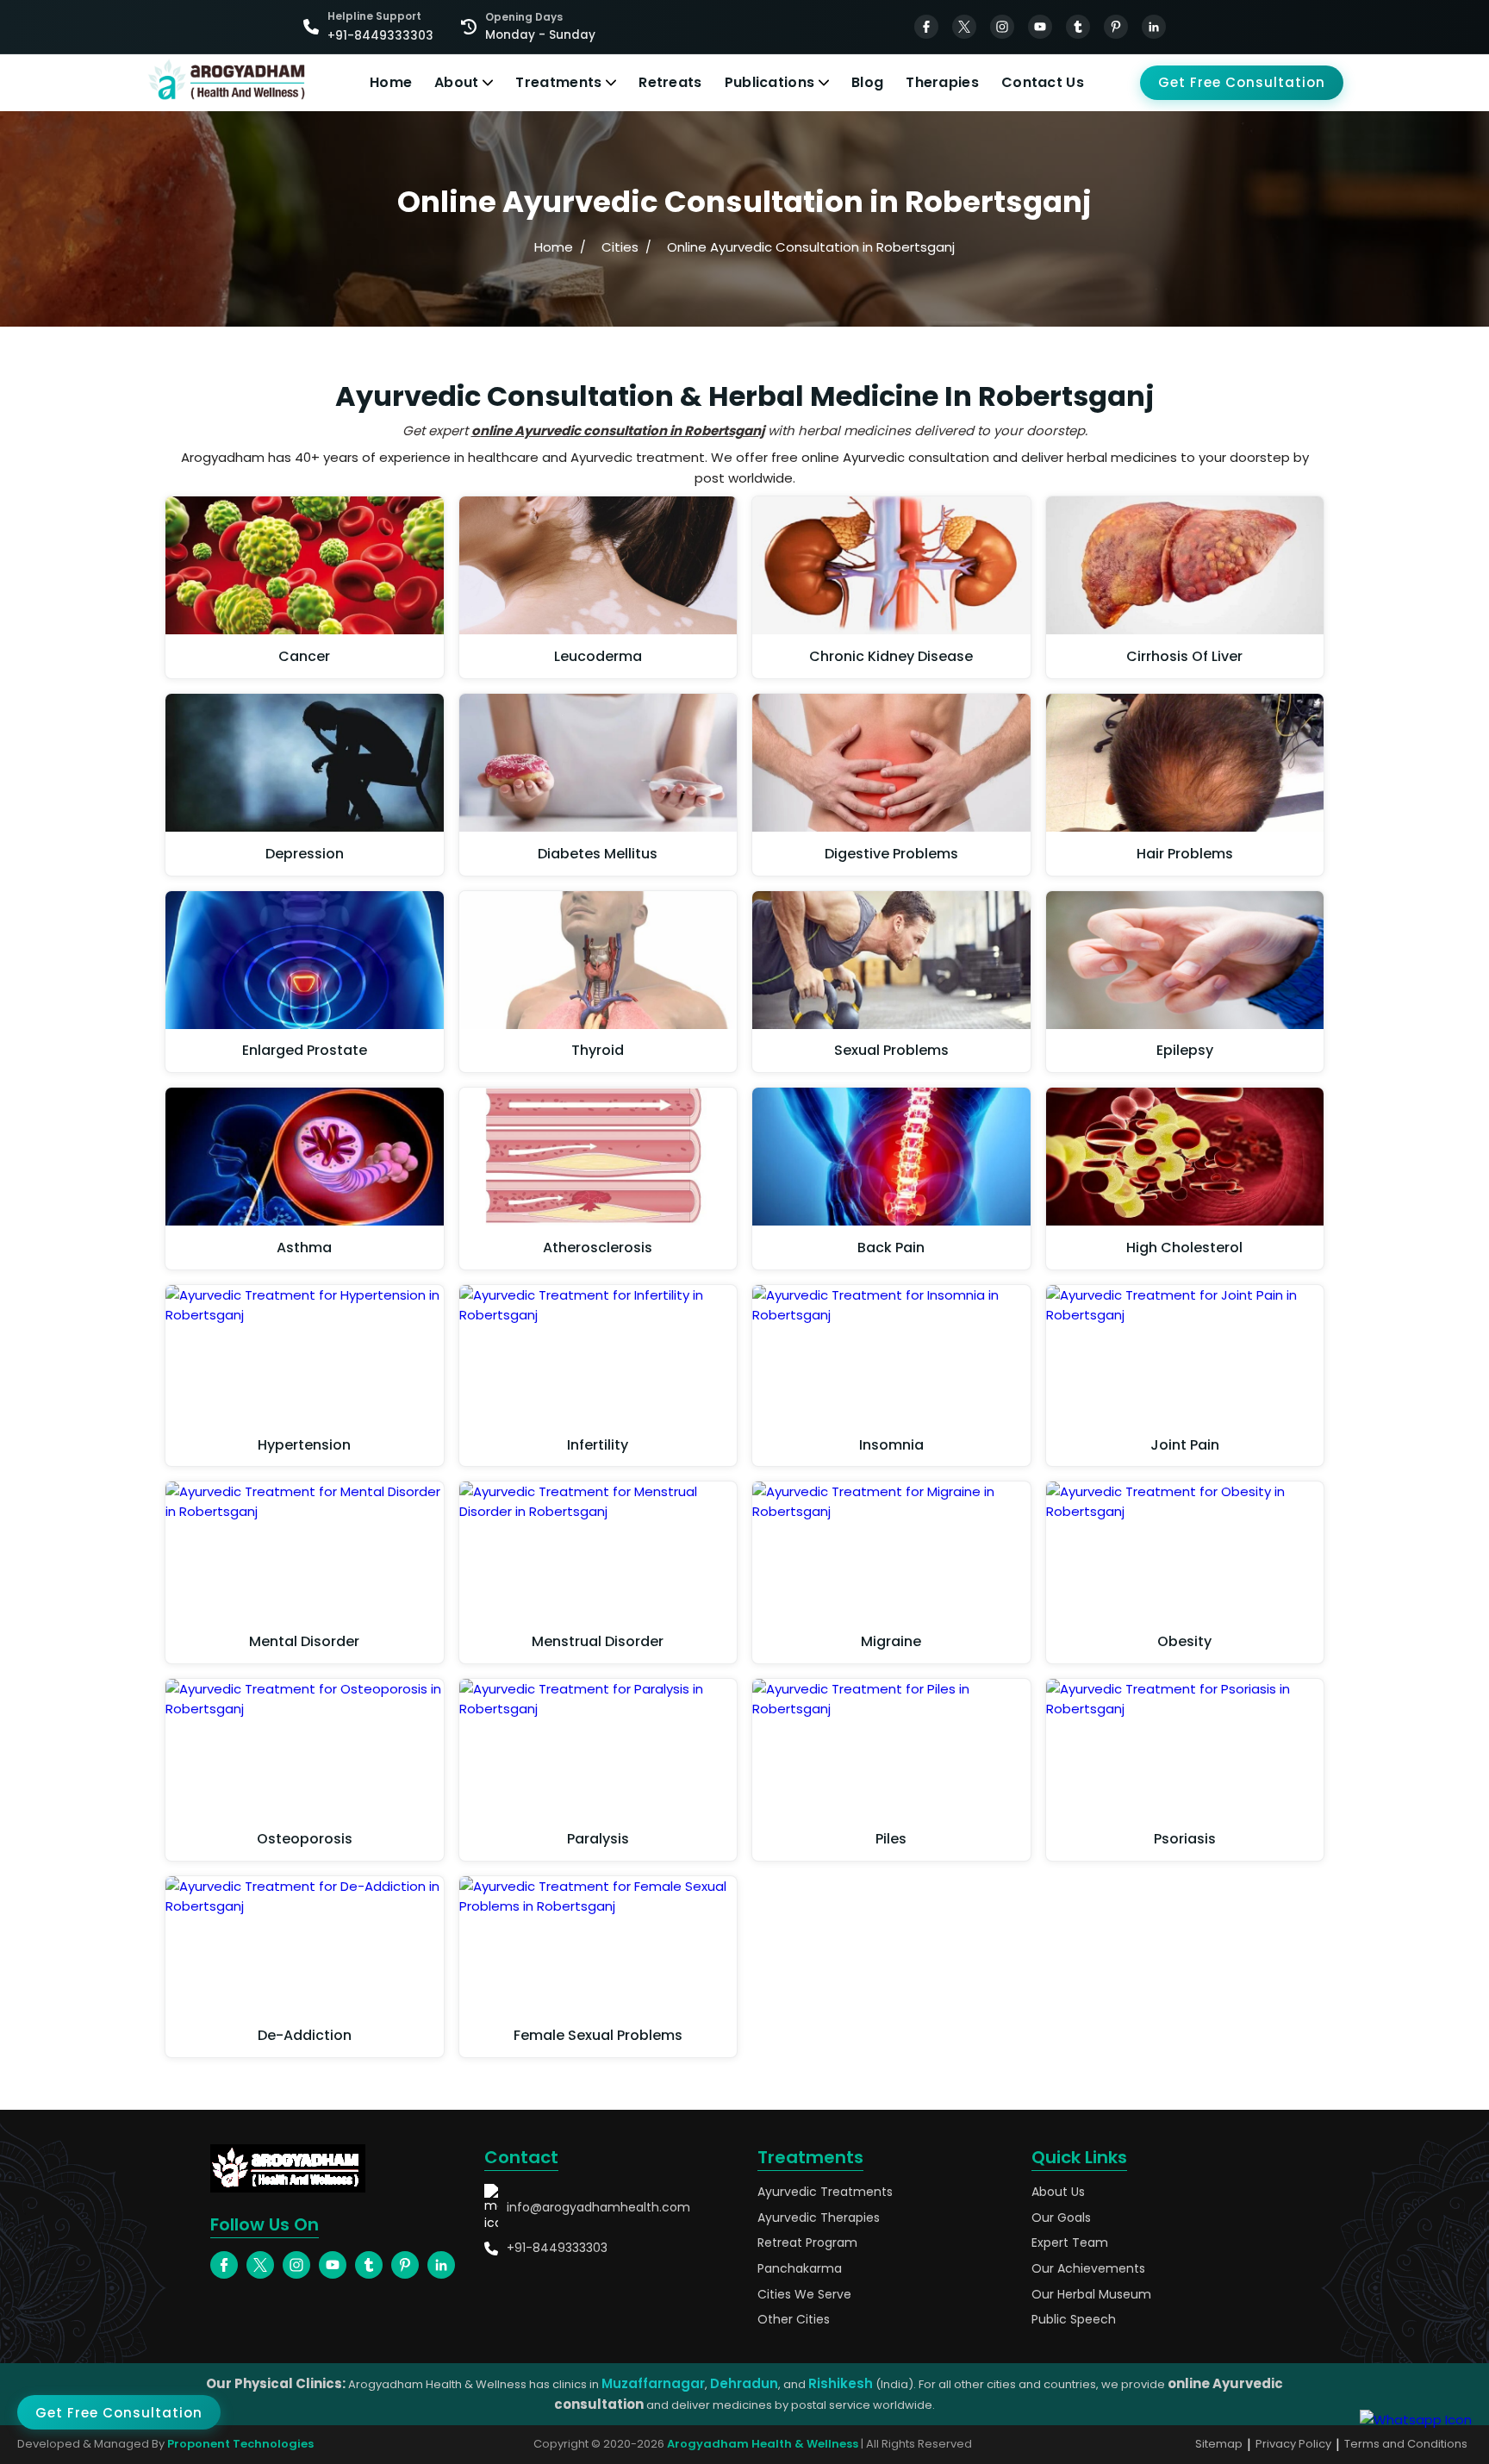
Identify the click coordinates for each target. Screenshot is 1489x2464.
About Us (1058, 2192)
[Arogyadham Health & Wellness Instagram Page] (1002, 27)
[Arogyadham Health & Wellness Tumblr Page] (1078, 27)
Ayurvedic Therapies (819, 2218)
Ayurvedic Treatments (825, 2192)
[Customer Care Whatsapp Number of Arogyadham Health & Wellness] (1416, 2420)
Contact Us (1043, 82)
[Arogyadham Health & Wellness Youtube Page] (1040, 27)
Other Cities (794, 2320)
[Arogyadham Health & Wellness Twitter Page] (964, 27)
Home (391, 82)
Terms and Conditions (1406, 2444)
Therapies (942, 82)
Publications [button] (770, 82)
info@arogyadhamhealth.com (598, 2207)
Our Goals (1061, 2218)
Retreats (670, 82)
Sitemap (1219, 2444)
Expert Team (1070, 2243)
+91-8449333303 (557, 2248)
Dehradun (744, 2383)
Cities (620, 247)
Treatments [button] (558, 82)
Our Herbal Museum (1091, 2295)
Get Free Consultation (1242, 82)
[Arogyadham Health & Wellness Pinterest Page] (1116, 27)
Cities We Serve (804, 2295)
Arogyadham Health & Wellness (763, 2444)
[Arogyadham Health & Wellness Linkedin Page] (1154, 27)
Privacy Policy (1293, 2444)
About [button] (457, 82)
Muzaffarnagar (653, 2383)
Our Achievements (1088, 2269)
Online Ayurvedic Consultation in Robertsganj (811, 247)
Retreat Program (807, 2243)
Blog (867, 82)
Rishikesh (841, 2383)
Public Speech (1074, 2320)
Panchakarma (800, 2269)
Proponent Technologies (240, 2444)
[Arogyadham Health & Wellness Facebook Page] (926, 27)
